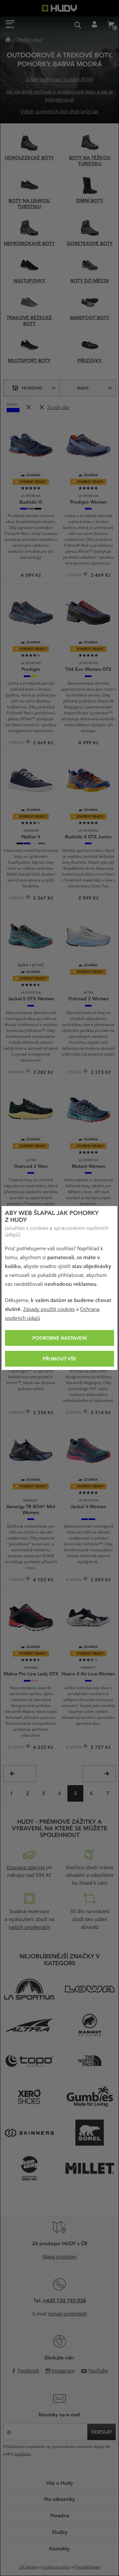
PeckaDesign (88, 2567)
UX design (28, 2567)
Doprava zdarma (26, 1868)
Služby (60, 2532)
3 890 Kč (17, 1413)
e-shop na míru (56, 2567)
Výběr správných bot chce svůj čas (60, 111)
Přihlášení (94, 25)
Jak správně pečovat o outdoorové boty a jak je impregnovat (59, 96)
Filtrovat (32, 388)
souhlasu (22, 2454)
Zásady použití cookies (49, 1309)
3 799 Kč (75, 576)
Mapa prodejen (59, 2257)
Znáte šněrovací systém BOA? (60, 79)
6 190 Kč (17, 1748)
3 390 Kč (75, 1073)
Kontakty (59, 2548)
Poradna (60, 2515)
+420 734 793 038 (64, 2300)
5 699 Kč (17, 1580)
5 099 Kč (75, 1413)
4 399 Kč (75, 1580)
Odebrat (28, 407)
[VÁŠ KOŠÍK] (111, 25)
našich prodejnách (29, 1927)
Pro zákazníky (60, 2499)
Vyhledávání (78, 25)
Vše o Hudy (60, 2483)
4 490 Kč (17, 899)
